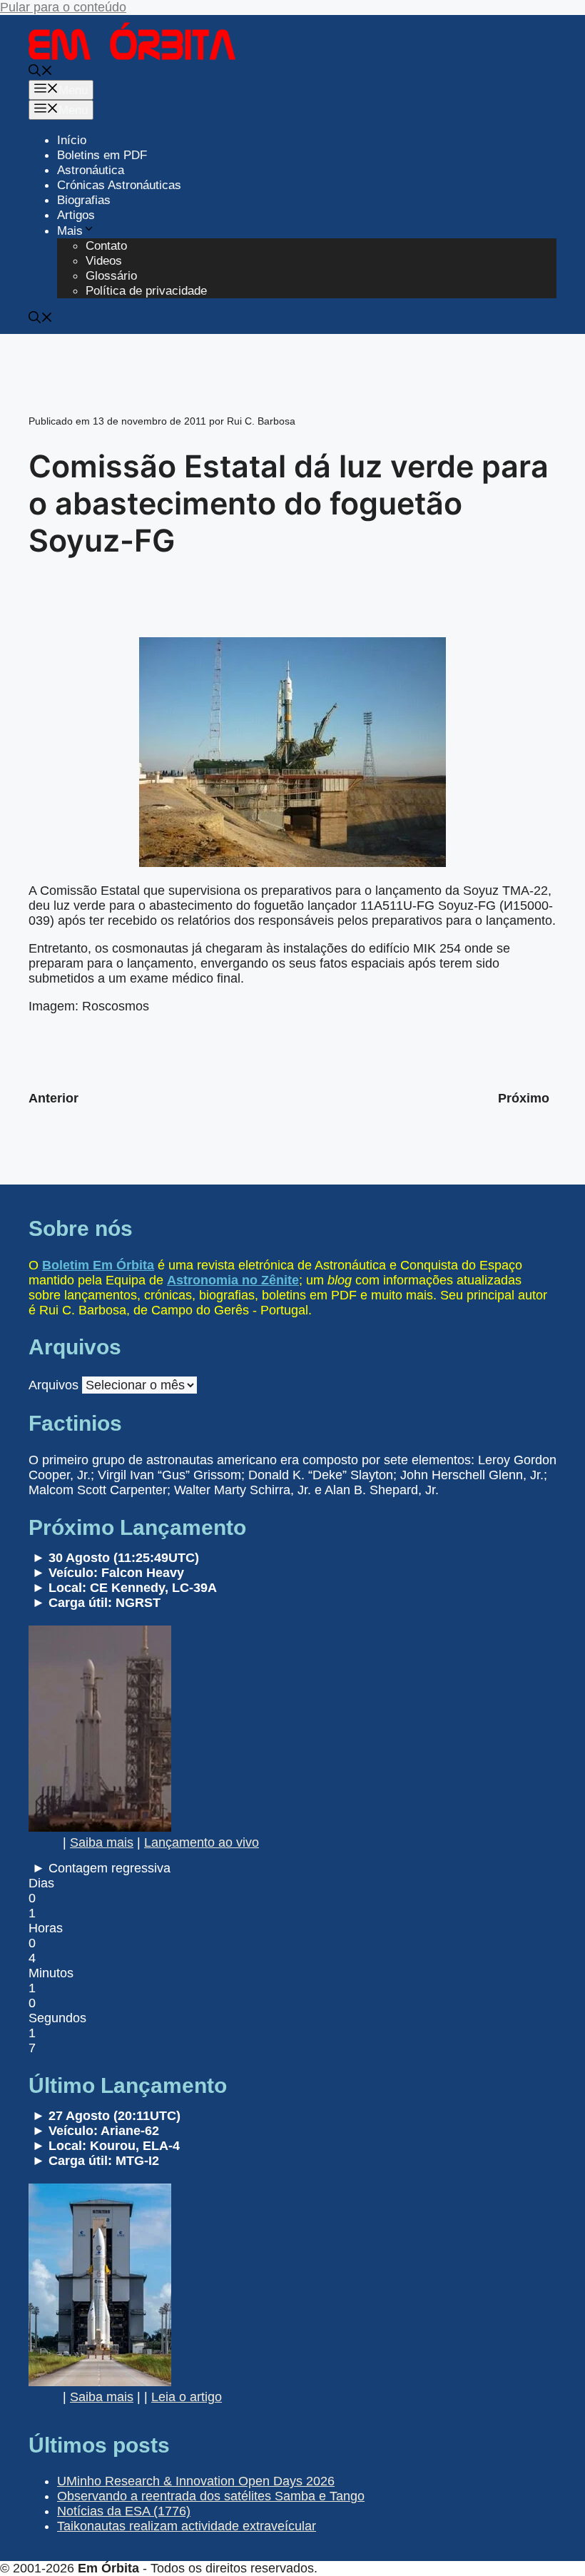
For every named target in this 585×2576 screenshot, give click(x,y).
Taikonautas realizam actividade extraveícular (187, 2526)
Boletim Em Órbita (98, 1265)
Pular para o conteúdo (63, 7)
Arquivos (54, 1385)
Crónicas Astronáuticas (119, 185)
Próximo (524, 1098)
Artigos (76, 215)
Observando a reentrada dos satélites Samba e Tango (211, 2496)
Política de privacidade (146, 291)
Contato (106, 246)
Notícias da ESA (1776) (124, 2511)
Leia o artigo (187, 2397)
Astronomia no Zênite (233, 1280)
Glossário (111, 276)
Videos (104, 261)
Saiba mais (102, 1842)
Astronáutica (91, 170)
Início (72, 140)
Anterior (54, 1098)
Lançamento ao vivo (202, 1842)
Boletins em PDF (102, 155)
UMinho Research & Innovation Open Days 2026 (196, 2481)
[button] (41, 72)
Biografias (84, 200)
